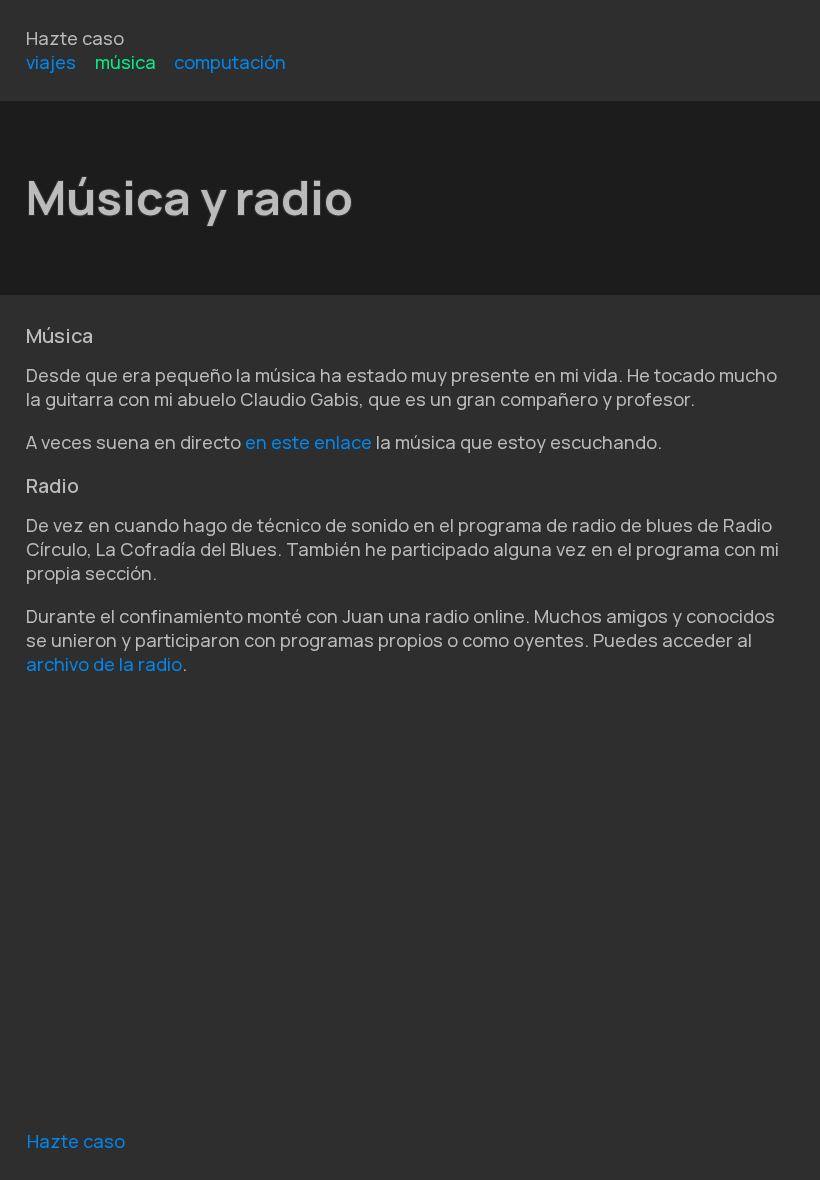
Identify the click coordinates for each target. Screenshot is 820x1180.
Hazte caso (75, 38)
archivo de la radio (104, 664)
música (125, 62)
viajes (51, 62)
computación (230, 62)
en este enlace (308, 442)
